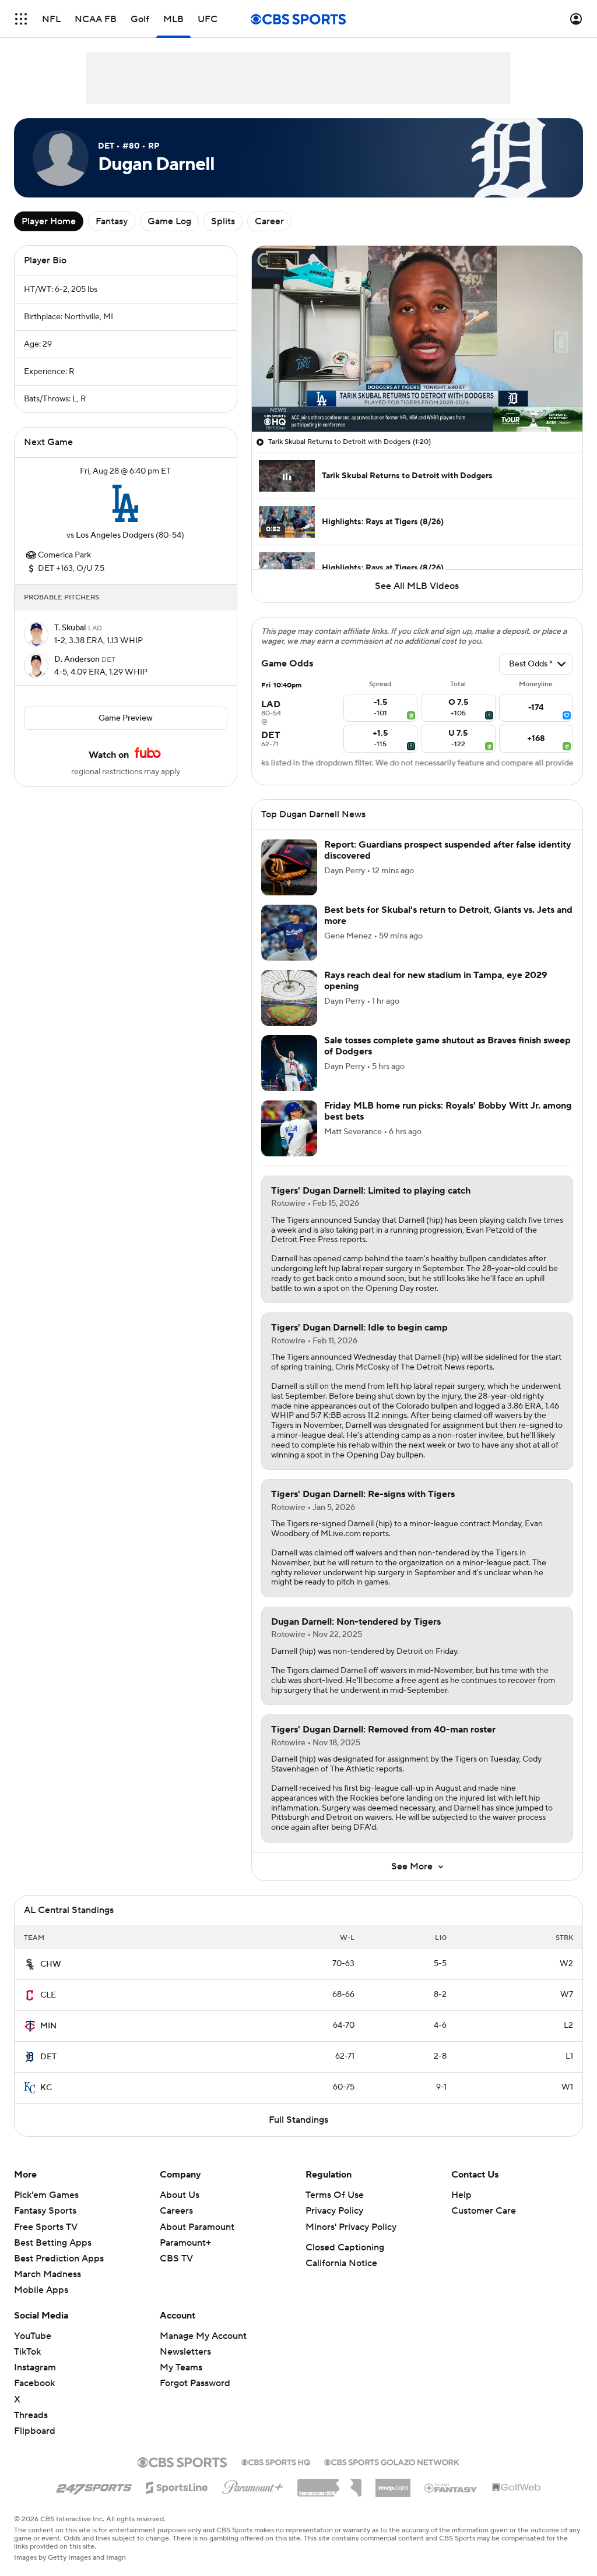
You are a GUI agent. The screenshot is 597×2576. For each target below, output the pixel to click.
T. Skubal (71, 628)
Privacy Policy (334, 2211)
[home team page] (125, 503)
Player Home (49, 221)
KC (46, 2088)
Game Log (169, 221)
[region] (417, 339)
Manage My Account (203, 2336)
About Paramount (197, 2227)
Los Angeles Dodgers (115, 535)
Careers (176, 2211)
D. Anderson (78, 659)
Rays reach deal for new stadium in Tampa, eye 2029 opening (436, 981)
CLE (48, 1995)
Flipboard (35, 2431)
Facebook (34, 2383)
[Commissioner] (329, 2483)
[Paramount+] (253, 2485)
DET (48, 2057)
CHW (51, 1964)
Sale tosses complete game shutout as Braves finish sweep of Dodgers (447, 1046)
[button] (21, 19)
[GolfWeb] (517, 2488)
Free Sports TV (46, 2227)
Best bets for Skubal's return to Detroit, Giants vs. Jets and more (448, 915)
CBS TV (176, 2259)
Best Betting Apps (53, 2243)
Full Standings (298, 2120)
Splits (223, 221)
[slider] (417, 398)
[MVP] (393, 2483)
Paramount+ (185, 2243)
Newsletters (185, 2352)
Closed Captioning (345, 2247)
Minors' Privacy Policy (351, 2227)
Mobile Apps (41, 2290)
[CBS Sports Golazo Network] (392, 2461)
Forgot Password (195, 2383)
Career (269, 221)
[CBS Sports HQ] (276, 2461)
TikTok (27, 2352)
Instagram (35, 2367)
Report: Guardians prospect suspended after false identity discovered (448, 850)
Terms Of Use (335, 2195)
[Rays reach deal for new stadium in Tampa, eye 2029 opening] (289, 998)
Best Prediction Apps (59, 2259)
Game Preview (126, 718)
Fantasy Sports (45, 2211)
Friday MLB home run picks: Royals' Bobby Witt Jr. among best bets (448, 1111)
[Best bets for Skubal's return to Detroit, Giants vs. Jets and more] (289, 933)
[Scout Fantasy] (451, 2487)
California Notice (341, 2263)
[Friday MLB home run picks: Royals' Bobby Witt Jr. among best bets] (289, 1128)
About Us (180, 2195)
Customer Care (484, 2211)
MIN (48, 2026)
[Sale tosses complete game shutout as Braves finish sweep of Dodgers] (289, 1063)
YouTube (33, 2336)
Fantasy (112, 221)
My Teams (181, 2367)
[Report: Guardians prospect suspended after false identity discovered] (289, 867)
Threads (31, 2415)
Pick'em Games (46, 2195)
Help (461, 2195)
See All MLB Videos (417, 586)
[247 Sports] (94, 2486)
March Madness (48, 2274)
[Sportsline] (177, 2486)
